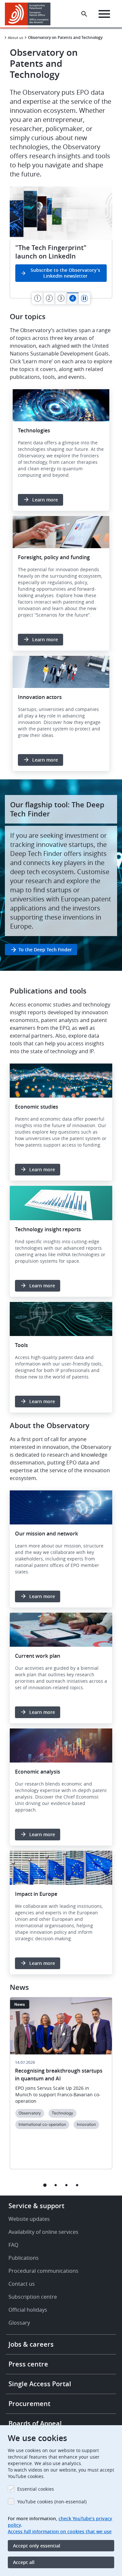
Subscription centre (33, 2297)
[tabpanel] (61, 242)
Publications (24, 2258)
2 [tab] (56, 2185)
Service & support (36, 2206)
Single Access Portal (40, 2384)
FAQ (13, 2245)
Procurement (29, 2404)
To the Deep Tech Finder (45, 950)
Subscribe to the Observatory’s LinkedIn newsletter (65, 273)
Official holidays (28, 2310)
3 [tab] (67, 2185)
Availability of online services (43, 2232)
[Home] (30, 14)
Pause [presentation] (85, 298)
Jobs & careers (31, 2344)
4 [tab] (77, 2185)
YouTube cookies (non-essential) (52, 2502)
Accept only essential (37, 2546)
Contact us (22, 2284)
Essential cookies (36, 2489)
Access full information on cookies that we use (60, 2531)
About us (15, 37)
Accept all (24, 2562)
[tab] (38, 298)
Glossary (19, 2323)
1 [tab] (45, 2185)
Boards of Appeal (35, 2423)
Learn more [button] (45, 500)
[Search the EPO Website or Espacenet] (84, 14)
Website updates (29, 2219)
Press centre (28, 2364)
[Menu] (104, 14)
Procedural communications (43, 2271)
